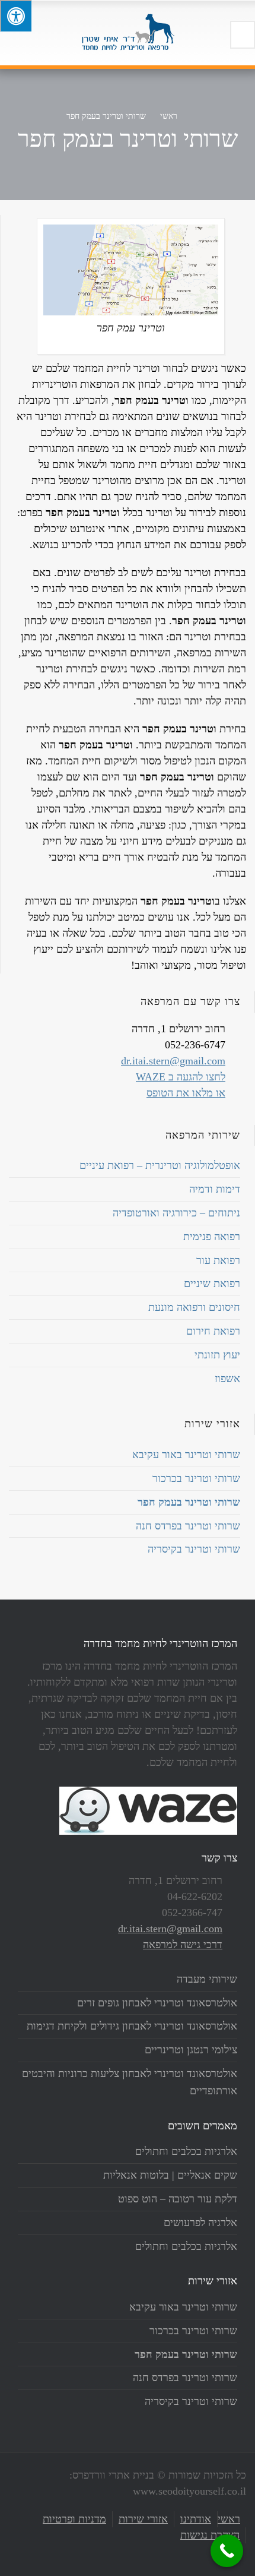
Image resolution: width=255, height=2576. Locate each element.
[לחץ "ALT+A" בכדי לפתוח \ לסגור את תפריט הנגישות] (16, 16)
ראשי (229, 2519)
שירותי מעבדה (207, 1979)
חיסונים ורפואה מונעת (194, 1307)
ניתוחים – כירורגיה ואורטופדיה (176, 1213)
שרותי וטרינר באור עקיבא (186, 1455)
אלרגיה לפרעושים (200, 2223)
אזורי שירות (143, 2519)
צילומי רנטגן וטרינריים (191, 2050)
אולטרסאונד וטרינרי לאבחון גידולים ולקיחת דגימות (132, 2026)
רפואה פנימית (212, 1237)
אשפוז (227, 1379)
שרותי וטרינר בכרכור (196, 1478)
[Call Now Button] (227, 2551)
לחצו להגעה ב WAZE (181, 1077)
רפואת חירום (213, 1331)
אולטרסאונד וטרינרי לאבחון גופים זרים (157, 2003)
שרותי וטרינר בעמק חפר (189, 1502)
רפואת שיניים (212, 1284)
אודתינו (196, 2519)
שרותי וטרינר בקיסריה (194, 1549)
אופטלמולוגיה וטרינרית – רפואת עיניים (160, 1165)
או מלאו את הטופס (186, 1093)
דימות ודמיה (215, 1189)
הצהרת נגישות (210, 2535)
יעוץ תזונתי (217, 1355)
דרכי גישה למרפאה (183, 1945)
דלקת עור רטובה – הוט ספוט (178, 2199)
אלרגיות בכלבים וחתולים (186, 2151)
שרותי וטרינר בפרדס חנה (188, 1526)
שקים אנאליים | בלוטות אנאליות (170, 2175)
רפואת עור (218, 1260)
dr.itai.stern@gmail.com (173, 1061)
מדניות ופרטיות (74, 2519)
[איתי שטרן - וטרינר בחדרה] (128, 33)
